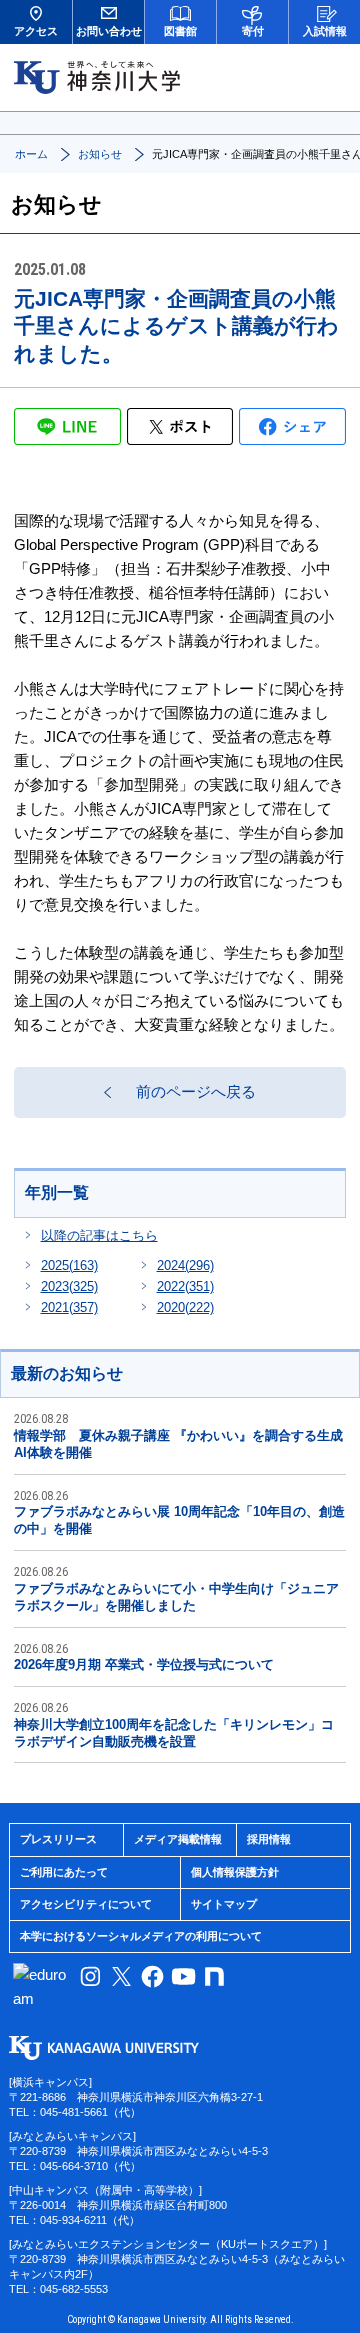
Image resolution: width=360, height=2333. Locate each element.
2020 (185, 1307)
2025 (69, 1265)
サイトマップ (224, 1904)
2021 (69, 1307)
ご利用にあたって (64, 1872)
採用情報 (269, 1839)
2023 (69, 1286)
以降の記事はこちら (99, 1235)
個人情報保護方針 (235, 1872)
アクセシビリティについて (86, 1904)
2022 (185, 1286)
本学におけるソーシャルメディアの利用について (141, 1936)
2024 (185, 1265)
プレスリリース (58, 1839)
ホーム (31, 154)
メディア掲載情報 (178, 1839)
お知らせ (100, 154)
